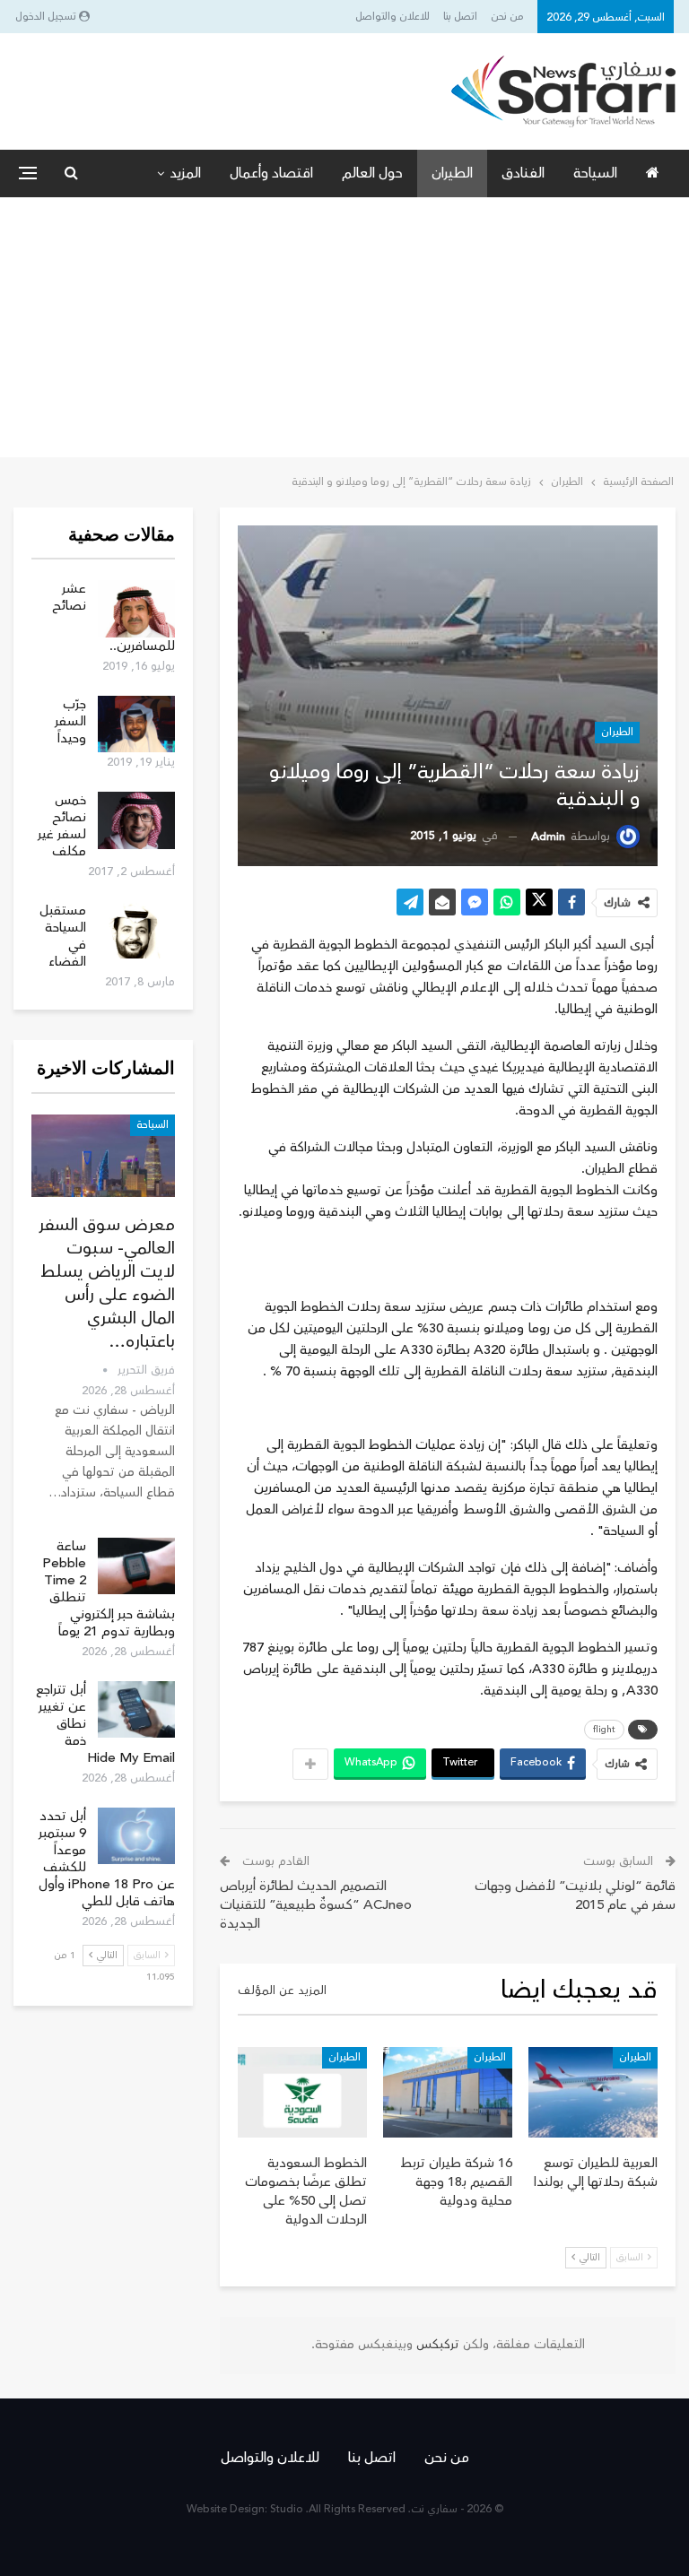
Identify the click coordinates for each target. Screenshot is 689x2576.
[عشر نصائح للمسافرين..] (136, 609)
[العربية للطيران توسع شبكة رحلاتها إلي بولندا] (593, 2092)
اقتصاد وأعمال (271, 173)
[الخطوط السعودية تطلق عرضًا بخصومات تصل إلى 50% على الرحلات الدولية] (302, 2092)
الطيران (452, 173)
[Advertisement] (344, 332)
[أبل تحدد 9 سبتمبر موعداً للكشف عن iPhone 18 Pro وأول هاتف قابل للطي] (136, 1836)
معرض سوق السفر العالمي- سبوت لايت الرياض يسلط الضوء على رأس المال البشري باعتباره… (107, 1283)
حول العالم (372, 173)
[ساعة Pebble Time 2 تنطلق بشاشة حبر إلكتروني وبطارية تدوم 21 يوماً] (136, 1566)
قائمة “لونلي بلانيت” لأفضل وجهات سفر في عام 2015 (575, 1895)
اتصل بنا (460, 17)
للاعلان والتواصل (392, 17)
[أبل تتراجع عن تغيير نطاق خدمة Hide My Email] (136, 1710)
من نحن (507, 17)
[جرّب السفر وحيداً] (136, 724)
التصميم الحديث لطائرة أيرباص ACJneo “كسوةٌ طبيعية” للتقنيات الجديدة (316, 1905)
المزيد (185, 173)
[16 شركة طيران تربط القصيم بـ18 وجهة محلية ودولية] (448, 2092)
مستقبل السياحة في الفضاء (63, 936)
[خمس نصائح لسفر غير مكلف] (136, 820)
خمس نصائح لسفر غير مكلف (62, 826)
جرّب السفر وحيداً (70, 721)
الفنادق (523, 173)
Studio (287, 2509)
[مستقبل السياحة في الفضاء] (136, 931)
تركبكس (436, 2345)
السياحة (595, 173)
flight (604, 1730)
